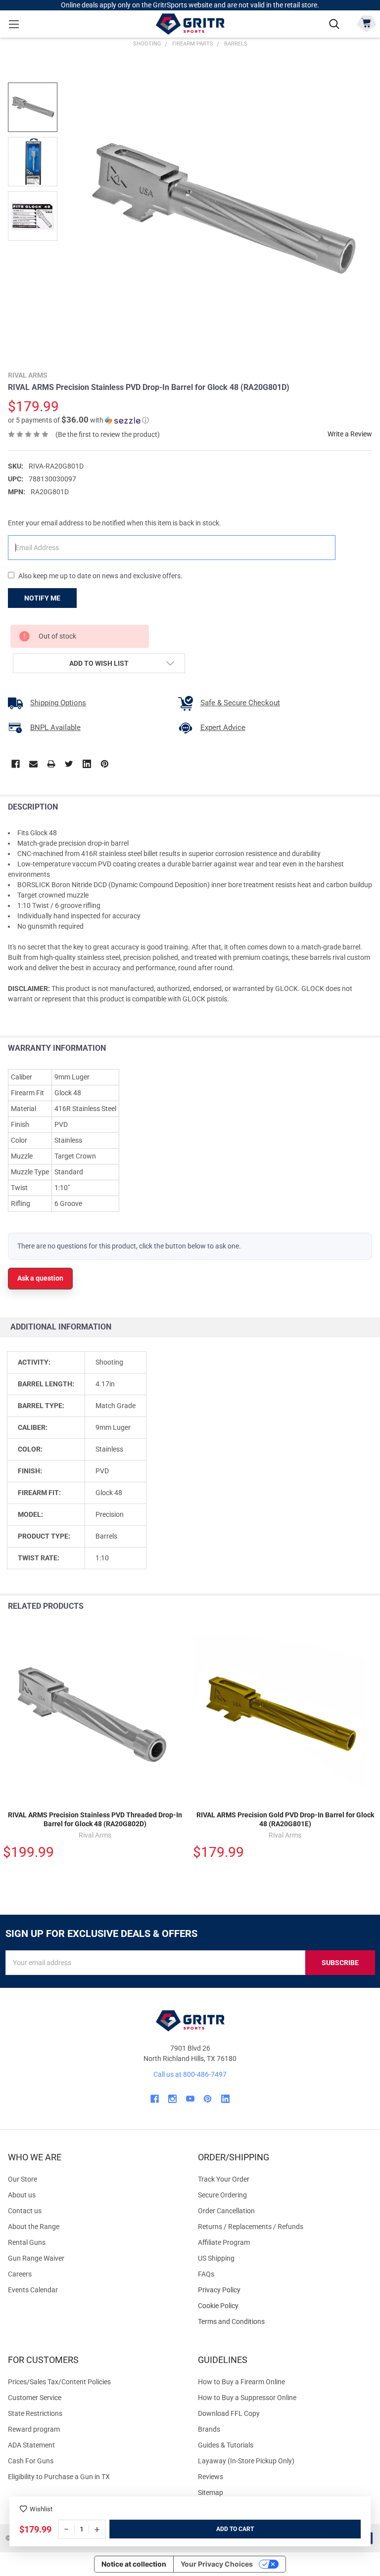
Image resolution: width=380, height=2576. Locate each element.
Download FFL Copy (229, 2413)
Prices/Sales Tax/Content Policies (59, 2382)
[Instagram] (172, 2099)
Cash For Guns (31, 2461)
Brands (209, 2429)
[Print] (51, 764)
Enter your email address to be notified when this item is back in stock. (115, 523)
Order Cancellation (226, 2211)
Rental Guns (27, 2242)
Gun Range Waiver (36, 2258)
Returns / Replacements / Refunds (251, 2227)
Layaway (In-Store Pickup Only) (246, 2461)
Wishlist (41, 2509)
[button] (78, 420)
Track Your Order (224, 2179)
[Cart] (366, 23)
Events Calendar (33, 2290)
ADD (223, 2529)
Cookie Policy (285, 2306)
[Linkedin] (87, 764)
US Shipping (216, 2258)
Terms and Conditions (285, 2322)
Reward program (34, 2429)
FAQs (206, 2274)
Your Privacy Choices (217, 2564)
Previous (350, 1607)
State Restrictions (35, 2413)
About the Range (34, 2227)
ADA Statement (31, 2445)
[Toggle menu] (14, 24)
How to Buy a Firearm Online (241, 2382)
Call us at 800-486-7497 (190, 2074)
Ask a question (40, 1278)
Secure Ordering (222, 2195)
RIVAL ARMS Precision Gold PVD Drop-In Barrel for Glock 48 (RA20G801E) (285, 1819)
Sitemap (211, 2492)
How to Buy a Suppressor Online (247, 2398)
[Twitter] (69, 764)
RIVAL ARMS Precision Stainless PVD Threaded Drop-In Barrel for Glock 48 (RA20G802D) (95, 1819)
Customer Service (35, 2398)
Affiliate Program (224, 2242)
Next (370, 1607)
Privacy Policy (285, 2290)
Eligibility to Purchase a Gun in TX (59, 2477)
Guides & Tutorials (226, 2445)
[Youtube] (190, 2099)
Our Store (23, 2179)
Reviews (211, 2477)
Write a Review (350, 434)
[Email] (33, 764)
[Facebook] (16, 764)
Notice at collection (134, 2564)
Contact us (25, 2211)
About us (22, 2195)
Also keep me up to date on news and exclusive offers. (100, 576)
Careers (20, 2274)
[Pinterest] (105, 764)
